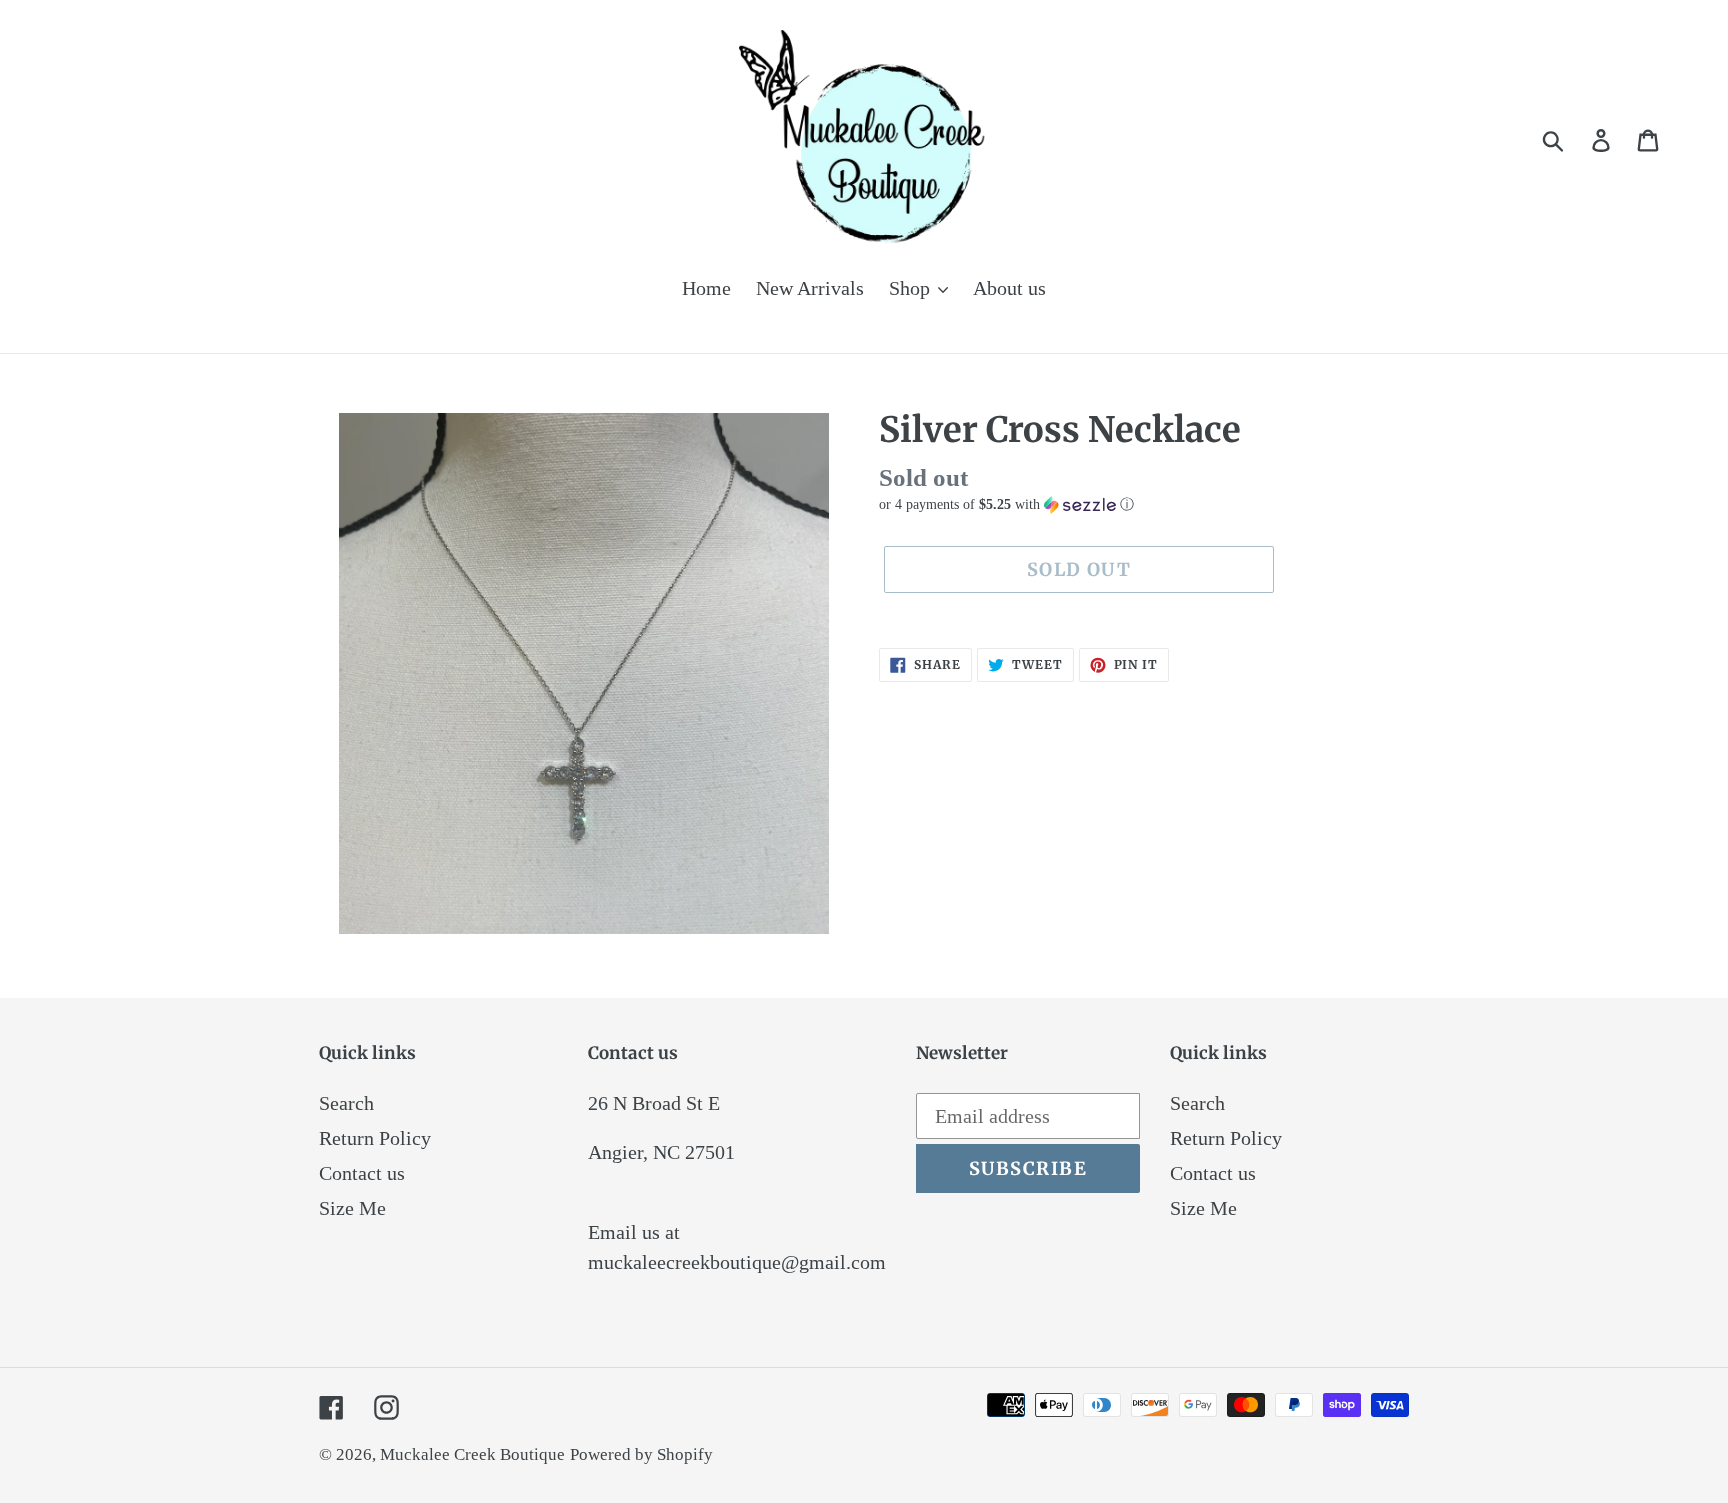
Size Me (352, 1208)
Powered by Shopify (641, 1454)
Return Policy (375, 1138)
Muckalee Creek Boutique (472, 1454)
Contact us (362, 1173)
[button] (1144, 505)
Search (346, 1103)
